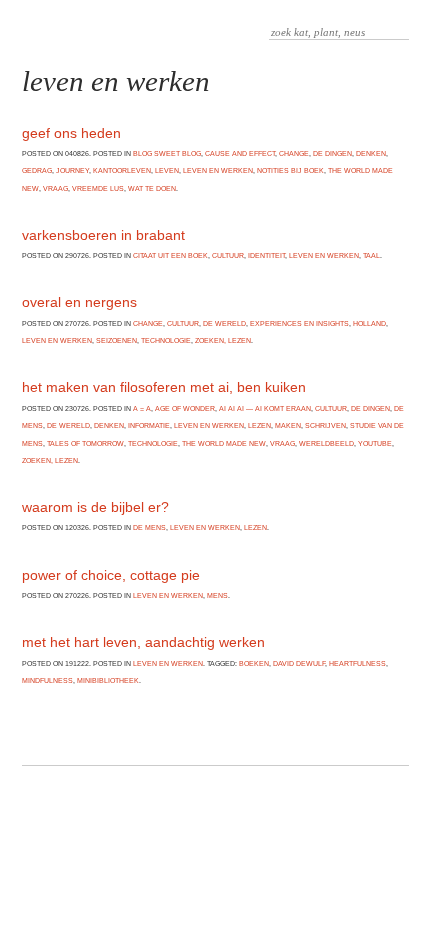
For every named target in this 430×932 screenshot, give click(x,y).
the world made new (224, 443)
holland (369, 323)
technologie (166, 340)
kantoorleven (122, 170)
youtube (375, 443)
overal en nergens (79, 302)
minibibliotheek (108, 680)
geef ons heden (71, 133)
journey (72, 170)
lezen (259, 425)
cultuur (228, 255)
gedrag (37, 170)
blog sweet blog (167, 153)
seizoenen (116, 340)
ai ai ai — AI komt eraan (265, 408)
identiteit (266, 255)
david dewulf (299, 663)
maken (288, 425)
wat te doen (152, 188)
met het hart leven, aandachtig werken (143, 642)
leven (167, 170)
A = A (142, 408)
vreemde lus (98, 188)
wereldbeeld (326, 443)
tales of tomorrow (85, 443)
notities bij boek (290, 170)
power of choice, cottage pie (111, 575)
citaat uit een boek (170, 255)
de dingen (332, 153)
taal (371, 255)
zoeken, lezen (223, 340)
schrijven (325, 425)
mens (217, 595)
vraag (55, 188)
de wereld (224, 323)
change (294, 153)
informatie (149, 425)
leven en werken (218, 170)
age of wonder (185, 408)
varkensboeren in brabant (103, 235)
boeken (254, 663)
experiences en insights (299, 323)
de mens (149, 527)
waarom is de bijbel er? (95, 507)
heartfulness (357, 663)
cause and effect (240, 153)
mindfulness (47, 680)
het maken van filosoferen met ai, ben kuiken (164, 387)
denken (371, 153)
